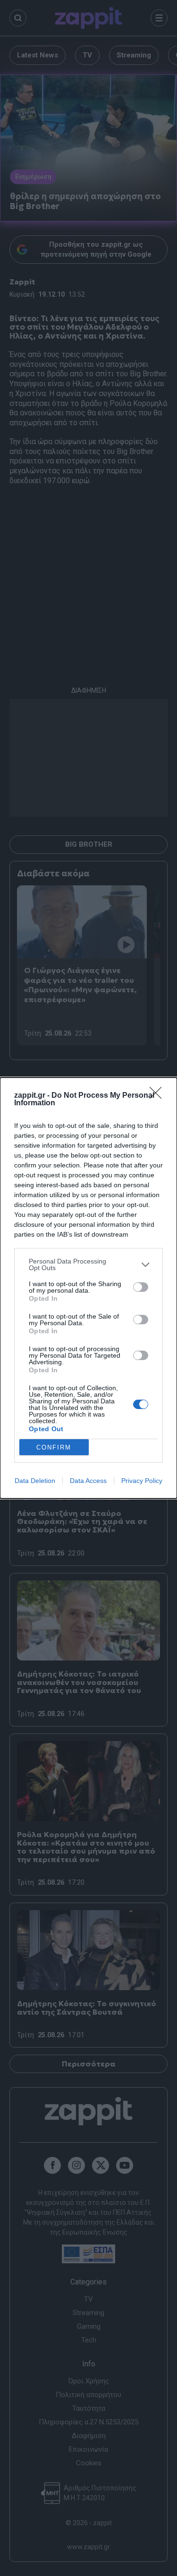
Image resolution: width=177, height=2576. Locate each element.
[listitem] (88, 1264)
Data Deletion (35, 1481)
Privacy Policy (142, 1481)
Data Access (88, 1481)
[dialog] (88, 1288)
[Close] (159, 1096)
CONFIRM (54, 1447)
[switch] (141, 1287)
